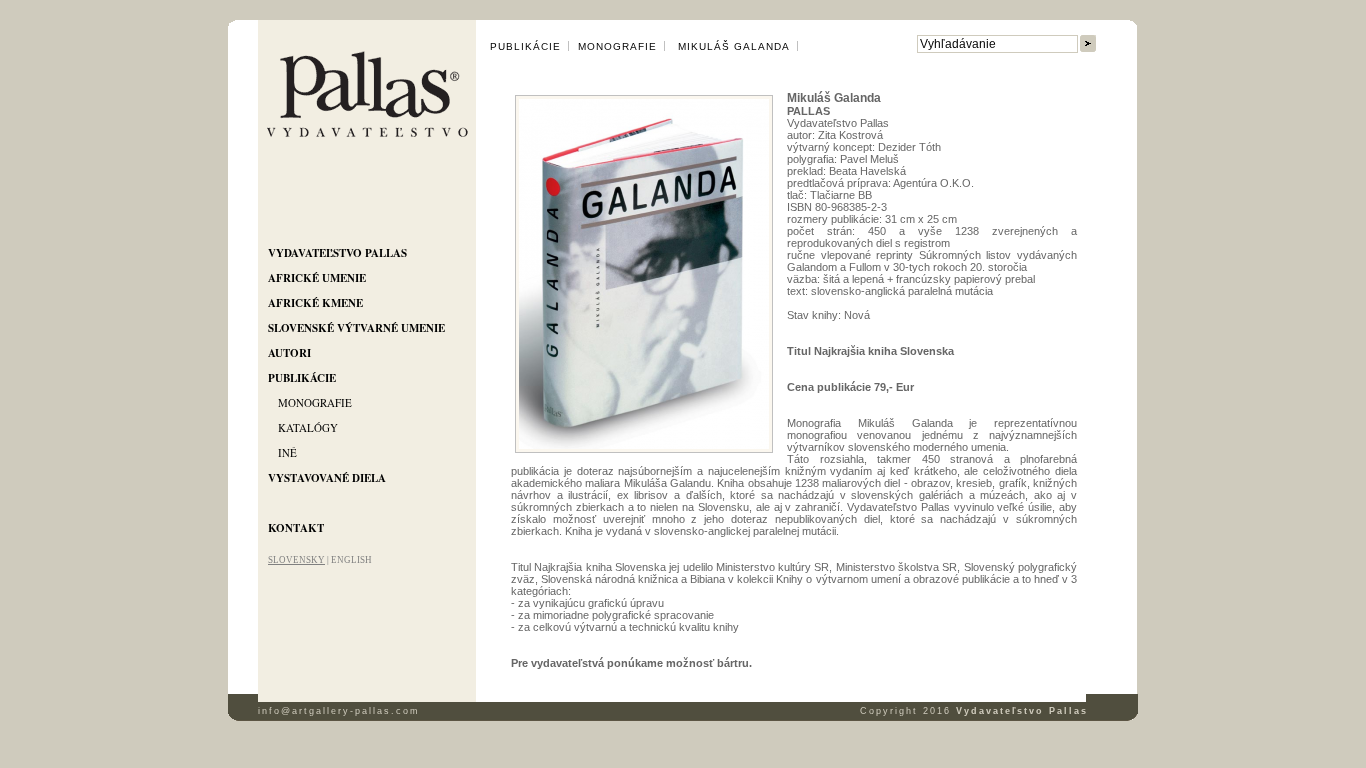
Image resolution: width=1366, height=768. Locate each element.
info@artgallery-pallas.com (339, 711)
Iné (287, 452)
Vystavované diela (327, 478)
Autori (289, 353)
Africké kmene (315, 303)
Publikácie (302, 378)
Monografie (315, 402)
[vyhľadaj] (1088, 44)
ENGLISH (351, 560)
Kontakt (296, 528)
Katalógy (308, 427)
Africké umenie (317, 278)
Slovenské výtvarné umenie (356, 328)
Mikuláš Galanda (732, 46)
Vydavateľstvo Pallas (337, 253)
